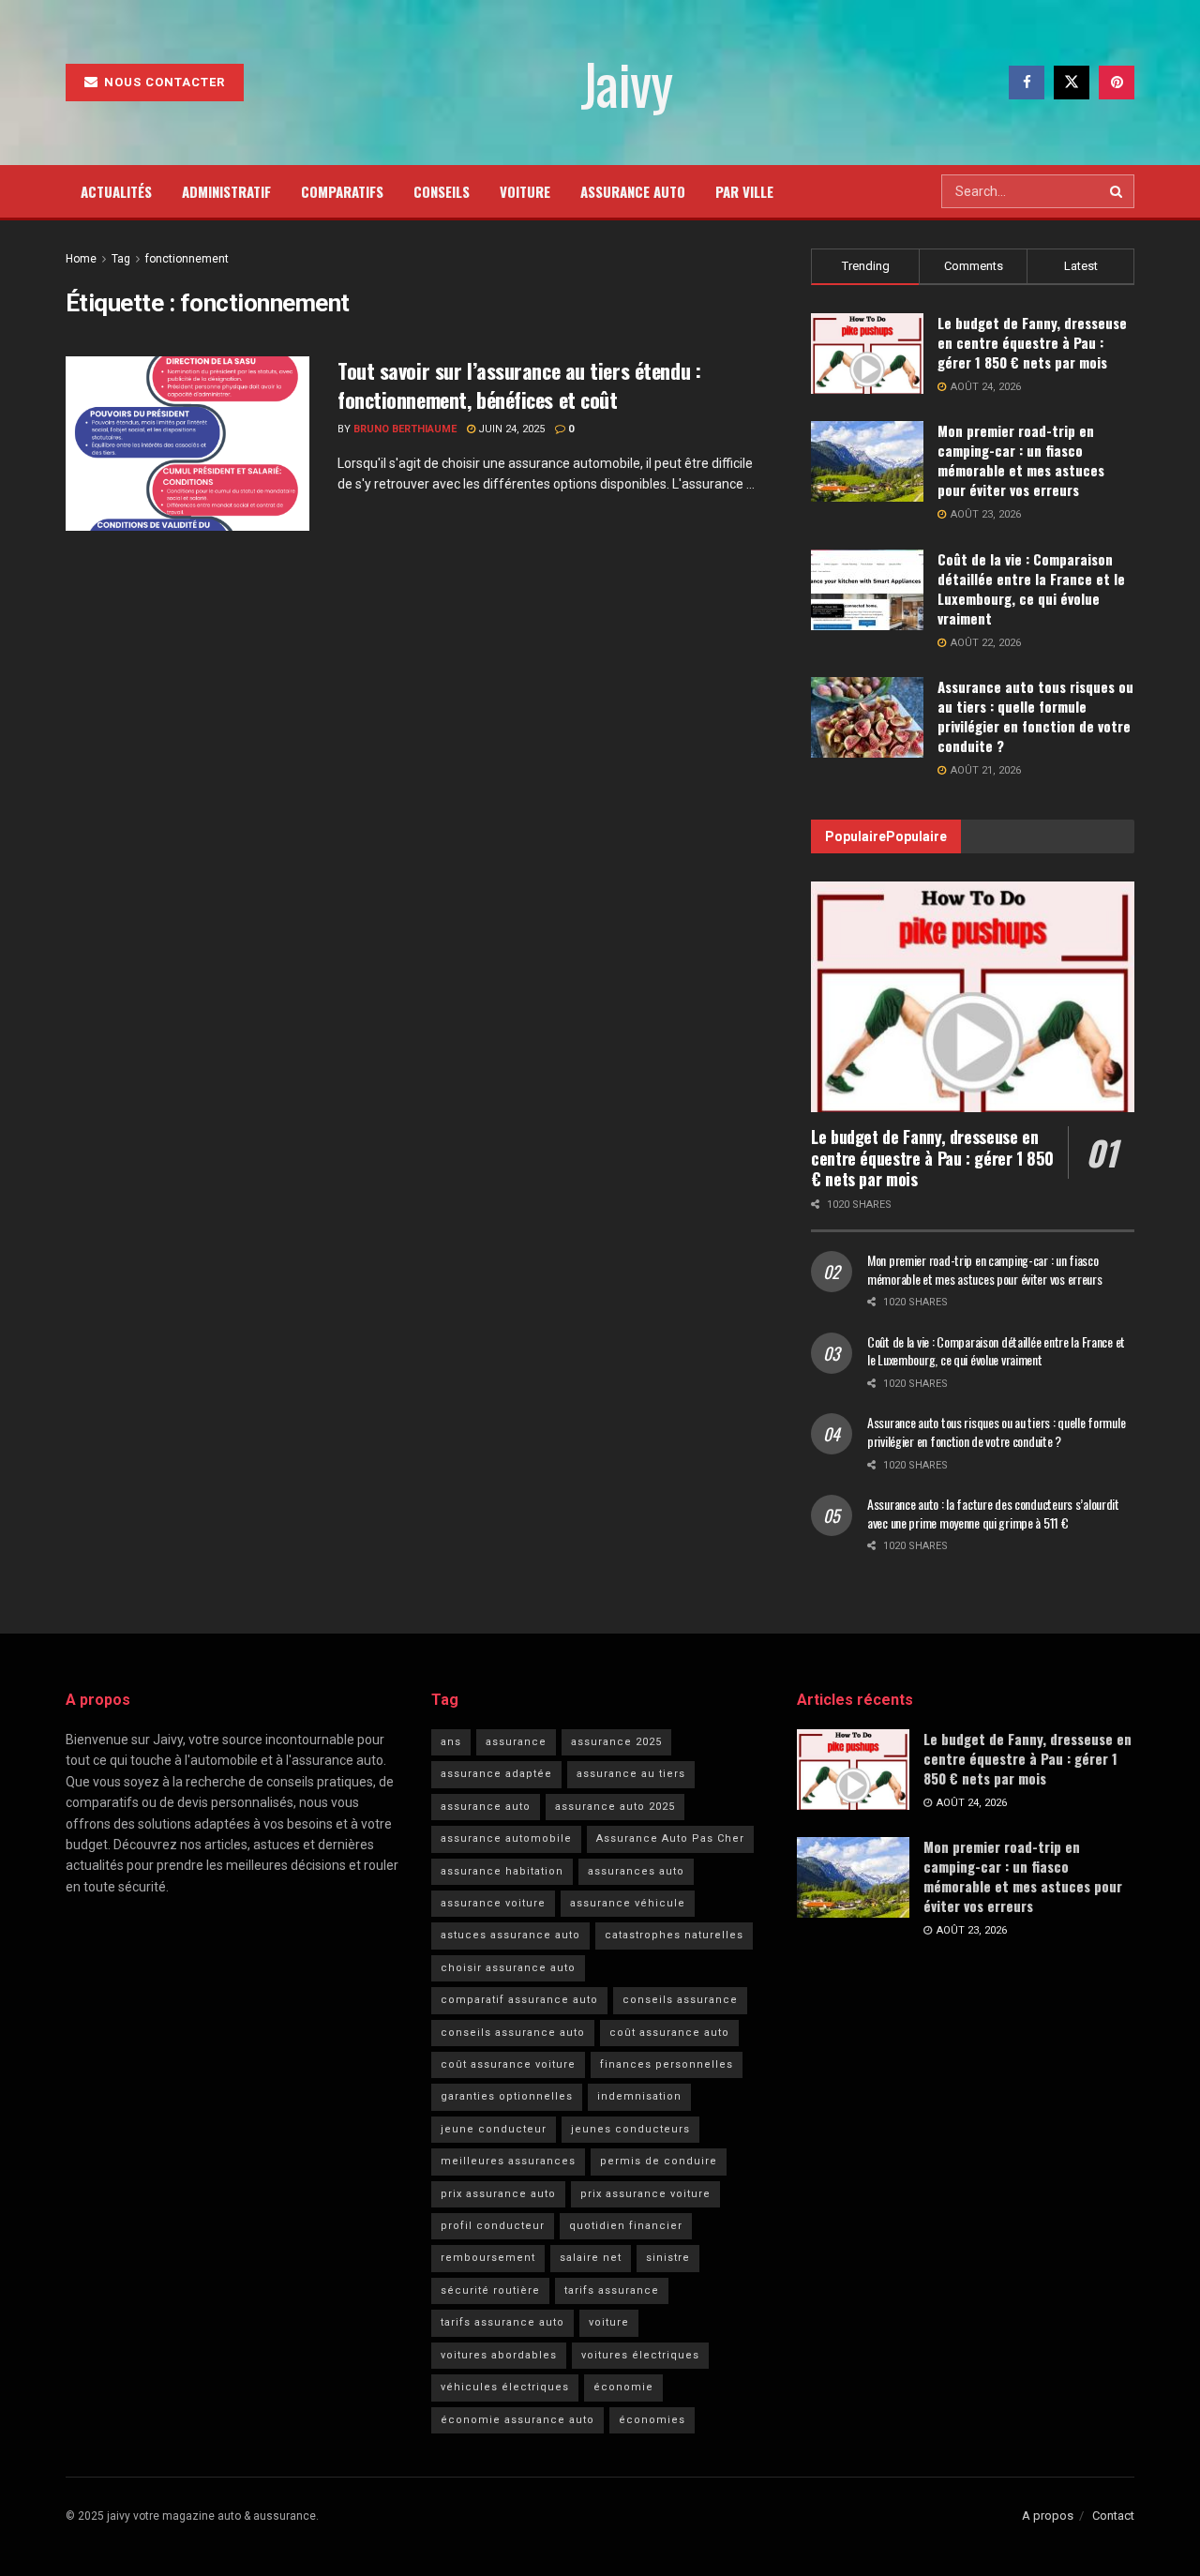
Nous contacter (163, 82)
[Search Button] (1117, 191)
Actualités (116, 191)
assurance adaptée (496, 1774)
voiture (609, 2322)
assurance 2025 (616, 1742)
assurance (516, 1742)
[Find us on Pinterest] (1117, 83)
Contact (1113, 2516)
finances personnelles (667, 2064)
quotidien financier (626, 2226)
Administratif (226, 191)
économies (652, 2420)
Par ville (744, 191)
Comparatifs (342, 191)
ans (451, 1742)
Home (81, 259)
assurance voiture (493, 1903)
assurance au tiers (631, 1774)
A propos (1048, 2516)
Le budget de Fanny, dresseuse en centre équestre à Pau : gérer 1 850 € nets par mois (1032, 342)
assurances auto (636, 1871)
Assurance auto (633, 191)
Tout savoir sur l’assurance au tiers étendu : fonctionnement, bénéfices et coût (519, 385)
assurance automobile (506, 1838)
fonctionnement (187, 259)
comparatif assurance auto (519, 2000)
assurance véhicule (628, 1903)
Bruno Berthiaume (405, 429)
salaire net (591, 2258)
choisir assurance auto (508, 1968)
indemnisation (639, 2096)
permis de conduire (659, 2161)
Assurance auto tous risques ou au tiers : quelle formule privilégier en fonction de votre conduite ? (1035, 716)
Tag (121, 259)
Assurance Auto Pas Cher (670, 1838)
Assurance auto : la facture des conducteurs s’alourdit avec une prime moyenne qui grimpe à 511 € (993, 1513)
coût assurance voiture (508, 2064)
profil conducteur (493, 2226)
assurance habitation (502, 1871)
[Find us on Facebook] (1027, 83)
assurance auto (486, 1807)
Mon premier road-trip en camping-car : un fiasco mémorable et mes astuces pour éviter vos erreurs (1021, 460)
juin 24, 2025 (510, 429)
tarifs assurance (612, 2290)
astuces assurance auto (510, 1935)
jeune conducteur (494, 2129)
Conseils (442, 191)
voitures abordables (499, 2355)
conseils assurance (680, 2000)
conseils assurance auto (513, 2033)
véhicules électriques (505, 2387)
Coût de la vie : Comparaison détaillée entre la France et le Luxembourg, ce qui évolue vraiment (1031, 588)
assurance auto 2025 (615, 1807)
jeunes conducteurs (630, 2129)
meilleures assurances (508, 2161)
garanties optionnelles (507, 2096)
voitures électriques (640, 2355)
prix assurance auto (498, 2194)
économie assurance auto (517, 2420)
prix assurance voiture (645, 2194)
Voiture (525, 191)
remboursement (488, 2258)
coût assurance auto (669, 2033)
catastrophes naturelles (674, 1935)
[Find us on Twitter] (1072, 83)
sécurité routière (490, 2290)
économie (623, 2387)
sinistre (668, 2258)
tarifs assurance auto (502, 2322)
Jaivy (626, 83)
